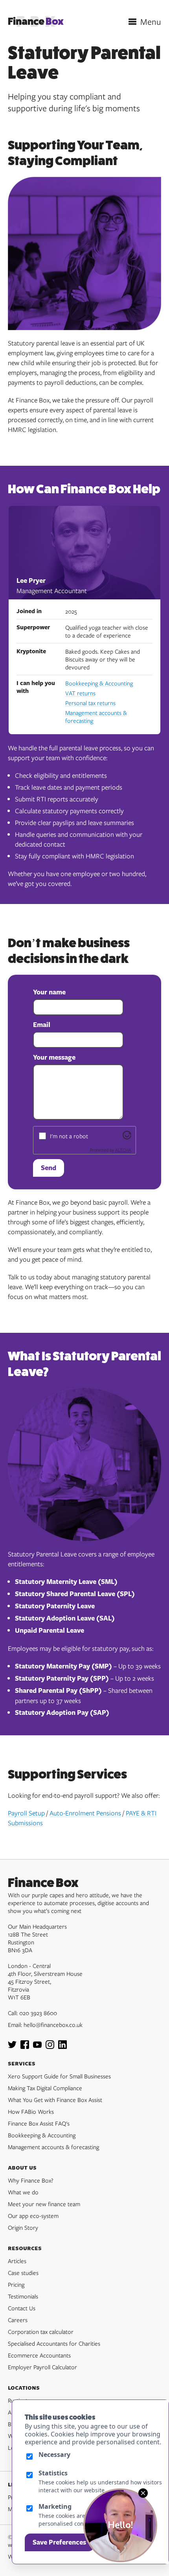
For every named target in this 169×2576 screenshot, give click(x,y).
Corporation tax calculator (41, 2332)
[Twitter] (12, 2047)
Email (42, 1025)
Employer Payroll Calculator (42, 2367)
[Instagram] (50, 2047)
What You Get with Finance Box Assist (55, 2100)
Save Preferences (59, 2542)
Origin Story (23, 2227)
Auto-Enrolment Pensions (85, 1813)
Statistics (53, 2473)
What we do (23, 2192)
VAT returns (80, 693)
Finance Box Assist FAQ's (39, 2123)
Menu (151, 22)
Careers (18, 2320)
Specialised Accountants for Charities (54, 2343)
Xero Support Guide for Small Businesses (59, 2076)
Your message (54, 1057)
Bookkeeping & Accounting (99, 683)
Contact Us (22, 2308)
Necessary (54, 2455)
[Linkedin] (62, 2047)
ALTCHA (123, 1150)
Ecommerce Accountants (39, 2355)
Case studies (23, 2273)
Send (49, 1168)
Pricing (16, 2284)
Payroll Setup (26, 1813)
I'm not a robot (69, 1136)
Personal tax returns (90, 703)
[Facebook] (25, 2047)
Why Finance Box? (31, 2180)
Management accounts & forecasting (96, 717)
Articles (17, 2261)
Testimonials (23, 2296)
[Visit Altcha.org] (127, 1137)
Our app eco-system (33, 2216)
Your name (49, 992)
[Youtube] (37, 2047)
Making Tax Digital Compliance (45, 2088)
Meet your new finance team (44, 2204)
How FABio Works (31, 2111)
